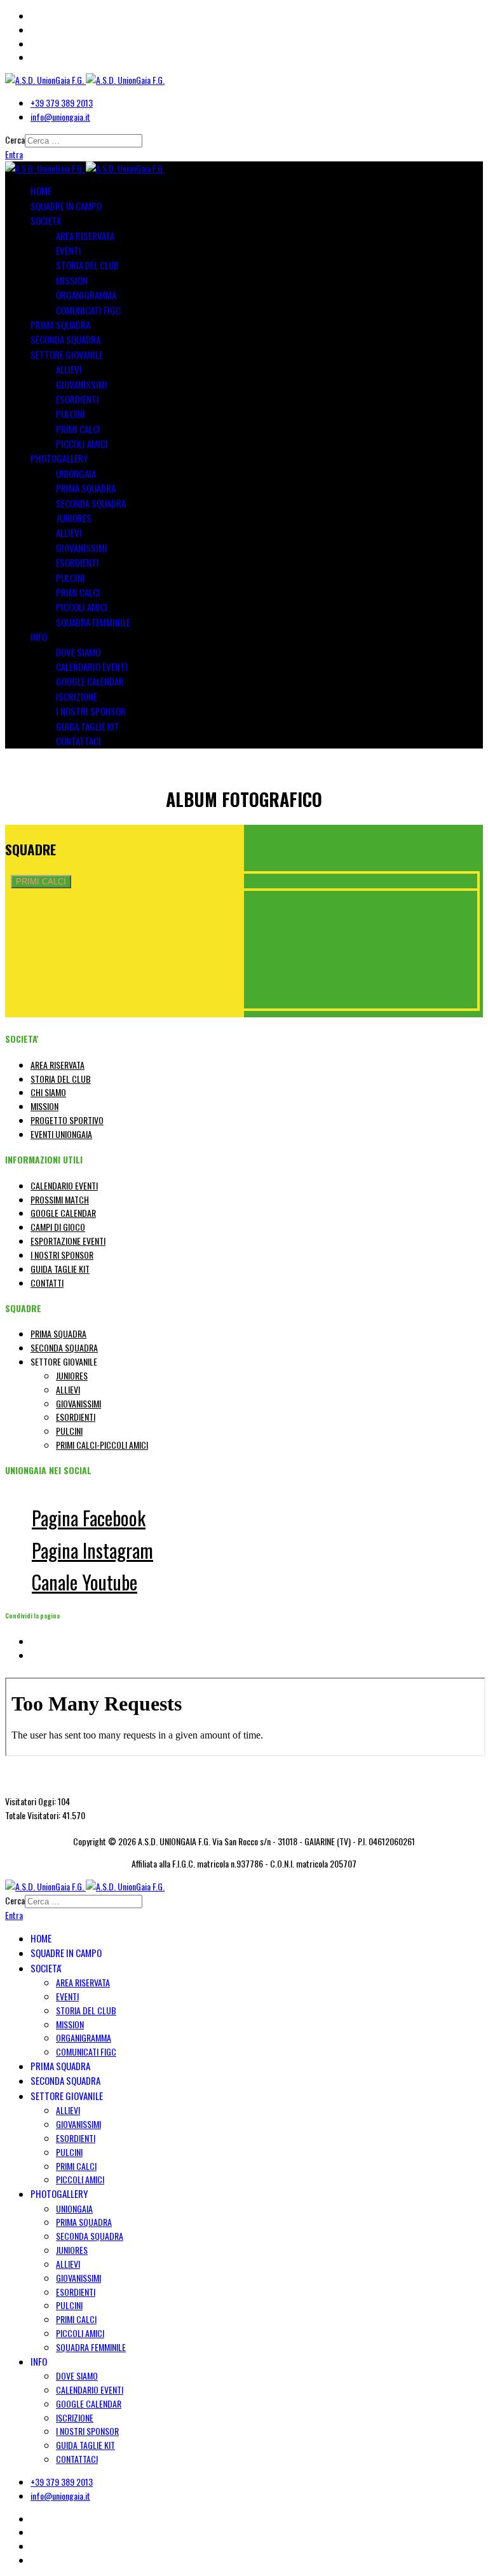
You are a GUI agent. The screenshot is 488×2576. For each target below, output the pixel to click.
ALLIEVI (69, 369)
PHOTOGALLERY (59, 458)
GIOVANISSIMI (82, 384)
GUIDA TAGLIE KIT (88, 726)
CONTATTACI (78, 741)
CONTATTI (47, 1283)
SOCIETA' (46, 220)
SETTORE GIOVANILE (67, 355)
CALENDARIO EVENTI (92, 667)
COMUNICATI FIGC (88, 310)
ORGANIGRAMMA (86, 295)
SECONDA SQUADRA (65, 339)
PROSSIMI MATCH (60, 1199)
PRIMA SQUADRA (60, 325)
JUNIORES (74, 518)
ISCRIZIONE (77, 696)
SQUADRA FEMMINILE (93, 622)
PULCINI (71, 414)
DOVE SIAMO (78, 652)
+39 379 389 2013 (62, 103)
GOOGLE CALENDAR (90, 681)
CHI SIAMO (48, 1092)
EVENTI (69, 250)
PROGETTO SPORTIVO (67, 1120)
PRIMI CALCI (78, 429)
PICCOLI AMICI (82, 444)
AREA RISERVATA (85, 236)
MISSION (72, 280)
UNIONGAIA (76, 473)
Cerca (15, 139)
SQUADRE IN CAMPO (66, 206)
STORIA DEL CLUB (87, 265)
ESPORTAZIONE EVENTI (68, 1241)
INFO (39, 637)
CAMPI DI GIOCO (58, 1227)
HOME (41, 191)
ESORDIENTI (78, 399)
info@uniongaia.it (60, 117)
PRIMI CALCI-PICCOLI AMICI (102, 1445)
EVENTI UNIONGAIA (61, 1134)
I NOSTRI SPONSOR (91, 711)
